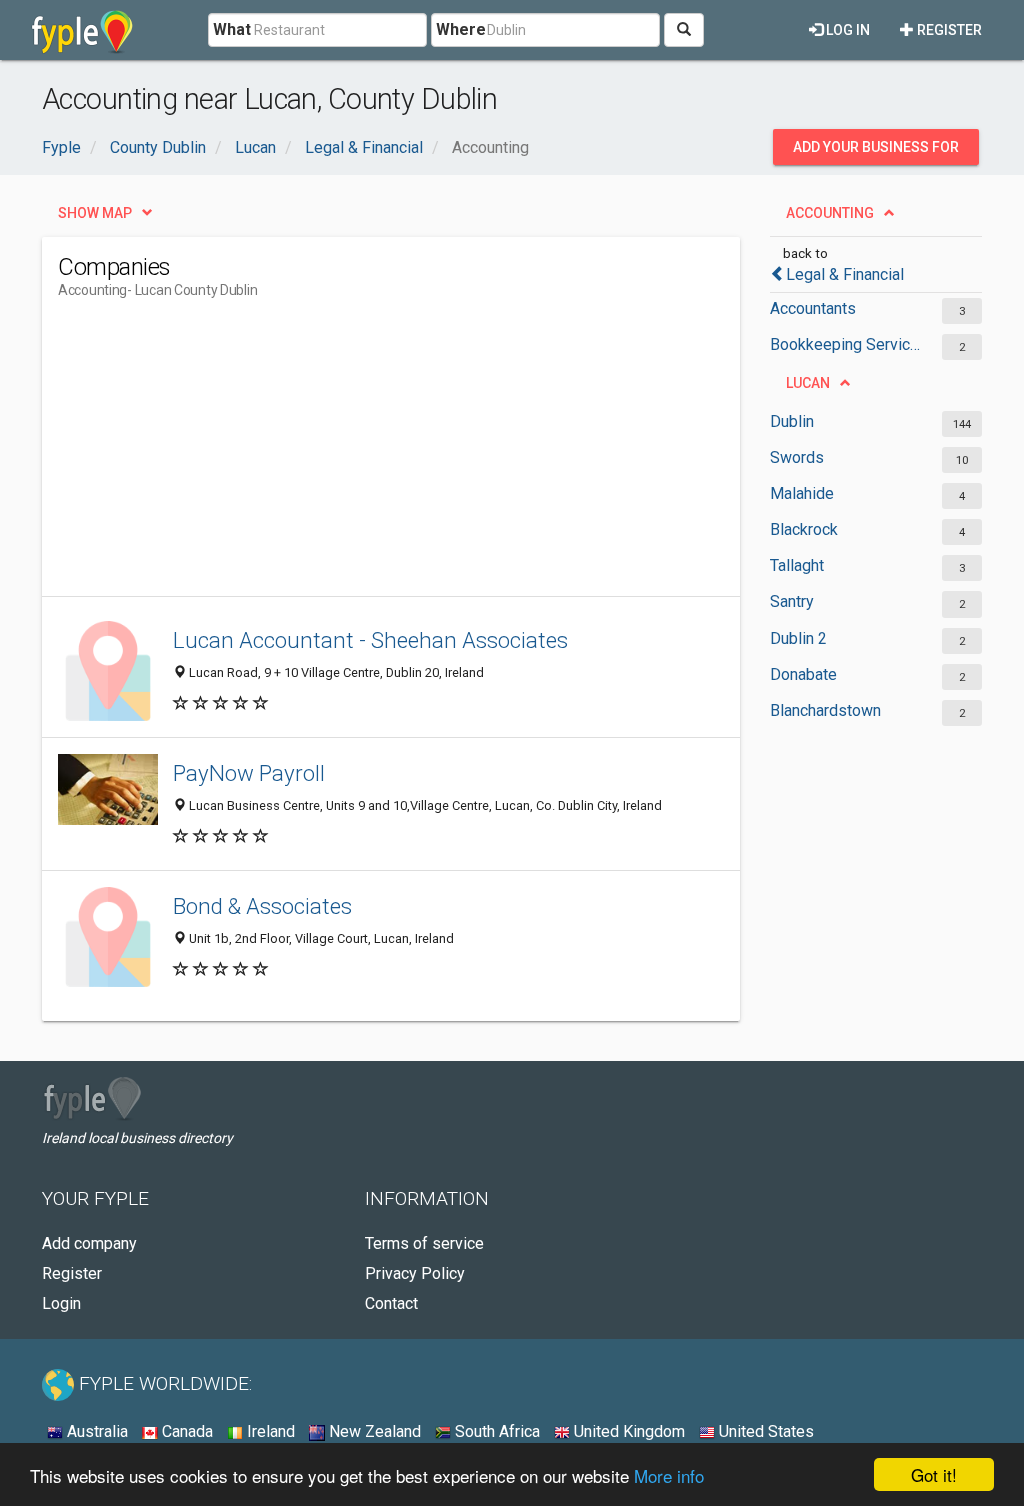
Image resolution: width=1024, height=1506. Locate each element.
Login (61, 1303)
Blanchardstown (825, 710)
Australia (95, 1431)
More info (669, 1475)
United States (764, 1431)
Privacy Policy (415, 1273)
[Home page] (82, 30)
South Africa (495, 1431)
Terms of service (424, 1243)
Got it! (934, 1474)
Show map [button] (95, 213)
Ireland (269, 1431)
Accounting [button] (830, 213)
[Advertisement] (422, 456)
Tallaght (797, 565)
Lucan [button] (808, 383)
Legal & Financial (845, 274)
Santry (792, 601)
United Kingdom (627, 1431)
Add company (89, 1243)
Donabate (803, 674)
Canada (185, 1431)
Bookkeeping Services (846, 344)
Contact (391, 1303)
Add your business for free (876, 152)
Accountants (813, 308)
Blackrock (804, 529)
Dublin (792, 421)
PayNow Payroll (249, 773)
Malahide (802, 493)
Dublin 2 (798, 638)
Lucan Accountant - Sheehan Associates (370, 640)
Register (948, 30)
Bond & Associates (262, 906)
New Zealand (373, 1431)
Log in (846, 30)
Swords (797, 457)
